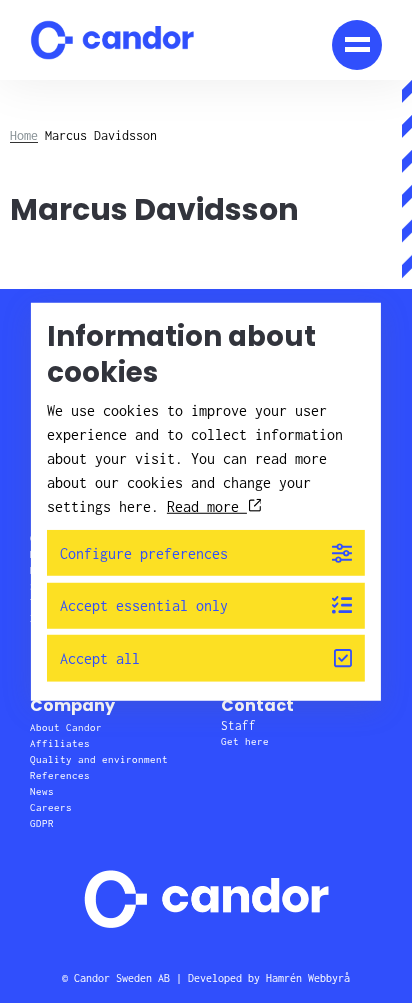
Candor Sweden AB (122, 978)
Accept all (100, 658)
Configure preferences (144, 552)
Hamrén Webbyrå (308, 978)
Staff (238, 725)
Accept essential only (144, 605)
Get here (245, 741)
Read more (207, 505)
